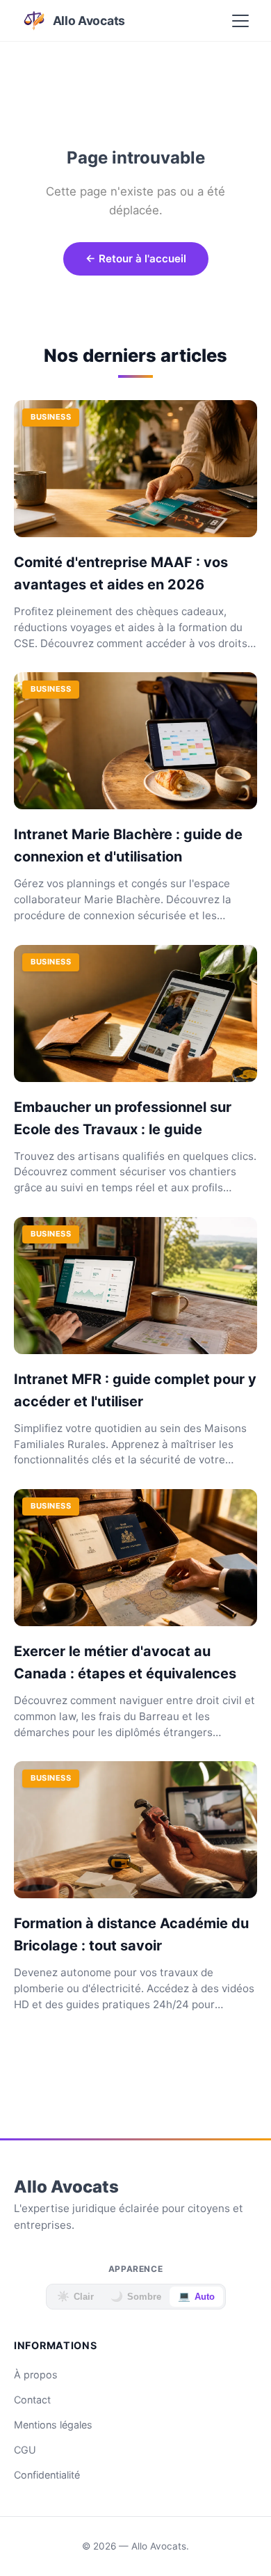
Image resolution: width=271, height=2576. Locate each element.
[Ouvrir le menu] (240, 21)
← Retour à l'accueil (136, 259)
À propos (36, 2375)
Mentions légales (53, 2425)
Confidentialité (47, 2475)
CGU (25, 2450)
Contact (32, 2400)
